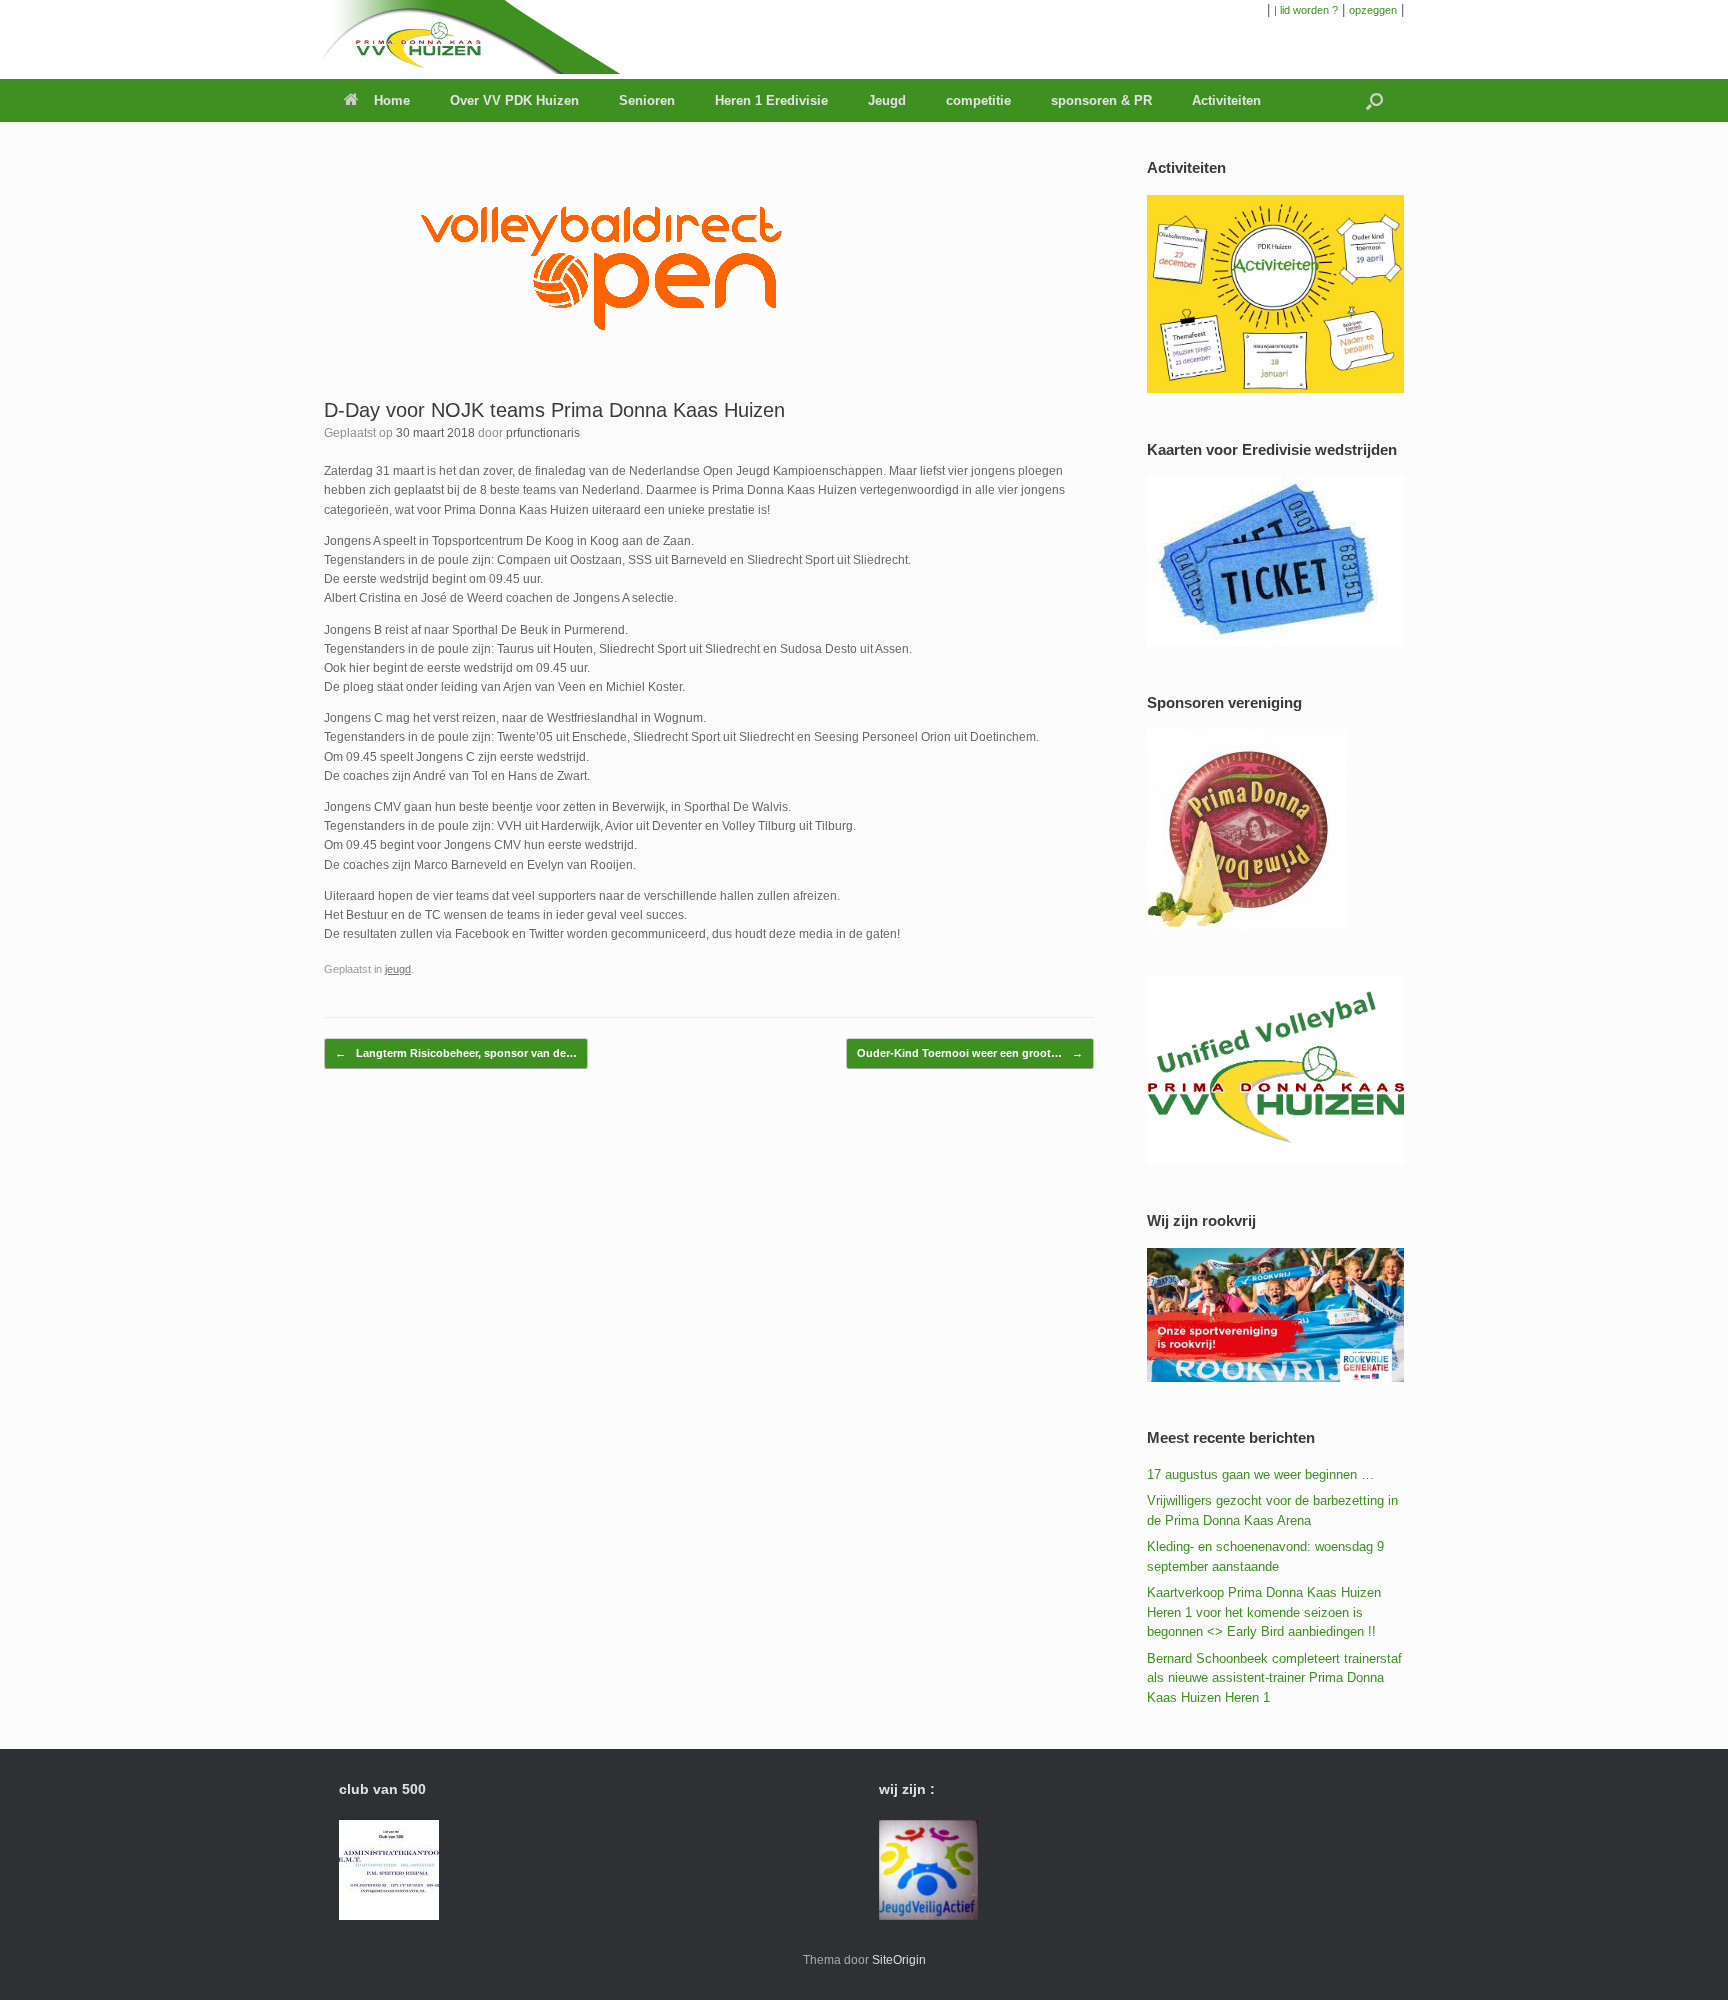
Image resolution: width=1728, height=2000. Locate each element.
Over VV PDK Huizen (514, 100)
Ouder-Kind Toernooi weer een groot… (970, 1053)
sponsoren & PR (1101, 100)
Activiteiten (1226, 100)
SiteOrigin (899, 1960)
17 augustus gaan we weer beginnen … (1260, 1474)
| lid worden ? (1306, 10)
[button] (1374, 100)
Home (392, 100)
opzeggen (1373, 10)
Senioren (647, 100)
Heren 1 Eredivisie (771, 100)
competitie (978, 100)
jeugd (398, 969)
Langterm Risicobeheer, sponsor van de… (456, 1053)
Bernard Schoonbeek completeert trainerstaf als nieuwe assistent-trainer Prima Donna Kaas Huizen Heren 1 (1274, 1678)
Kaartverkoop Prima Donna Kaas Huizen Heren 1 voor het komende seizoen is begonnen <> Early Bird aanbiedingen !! (1264, 1612)
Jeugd (887, 100)
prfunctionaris (543, 433)
